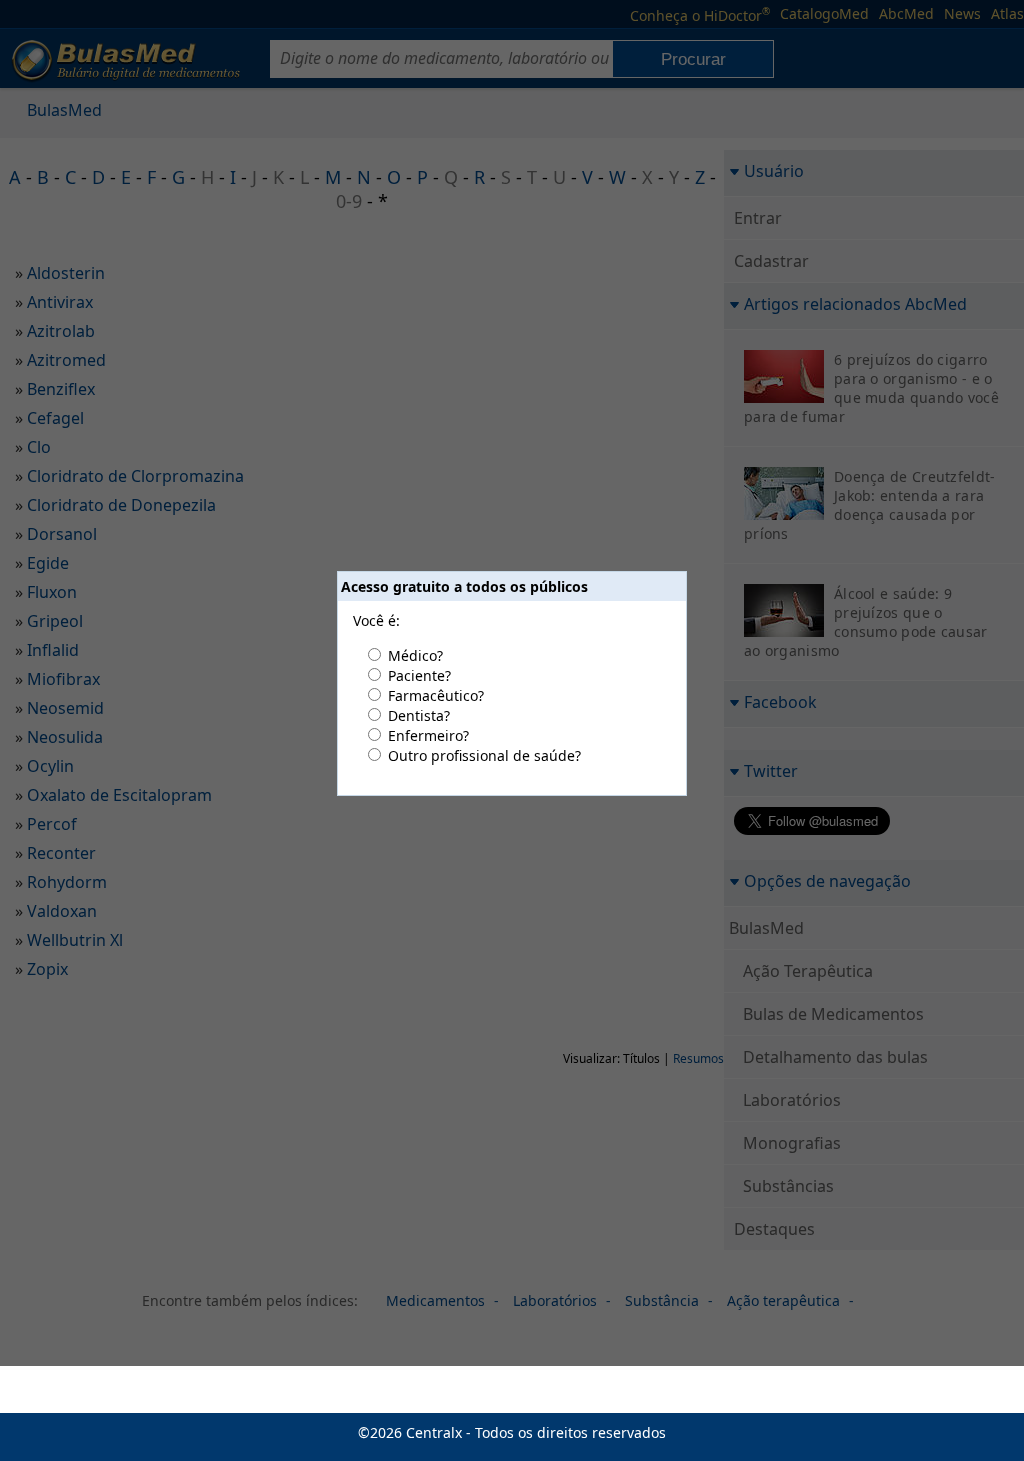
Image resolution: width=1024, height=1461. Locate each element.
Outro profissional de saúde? (484, 755)
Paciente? (419, 675)
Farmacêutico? (436, 695)
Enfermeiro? (428, 735)
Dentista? (419, 715)
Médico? (415, 655)
